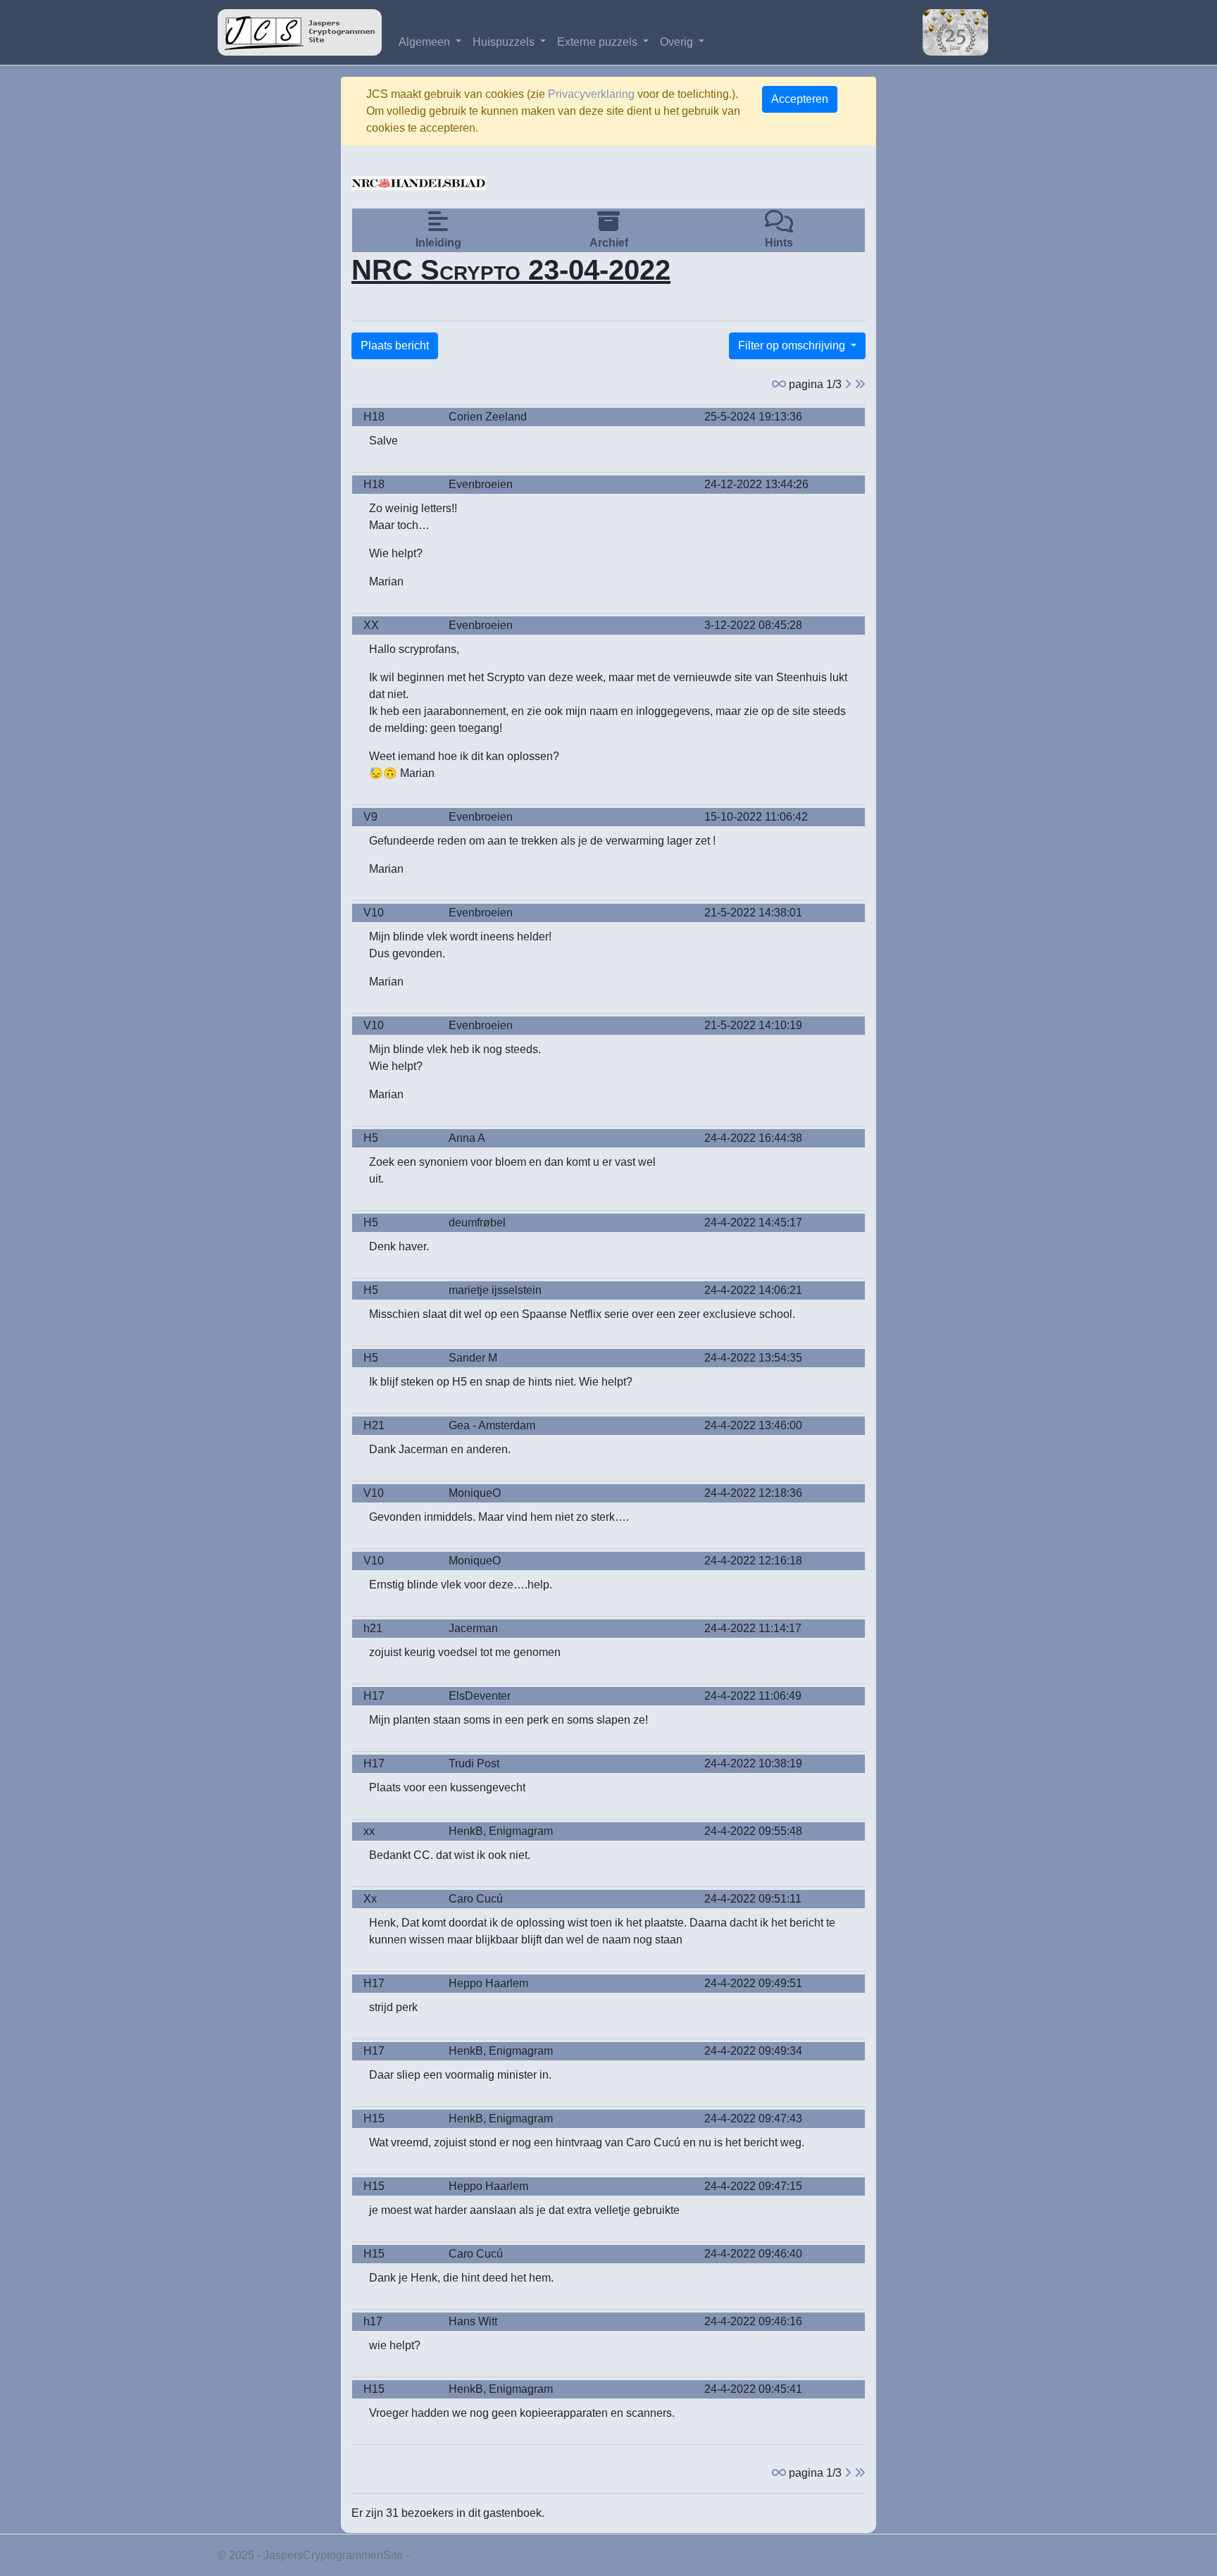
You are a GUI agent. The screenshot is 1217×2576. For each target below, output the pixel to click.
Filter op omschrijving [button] (793, 346)
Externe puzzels (599, 42)
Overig (678, 42)
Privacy (431, 2555)
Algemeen (426, 42)
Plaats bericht (395, 346)
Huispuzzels (505, 42)
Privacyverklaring (591, 94)
